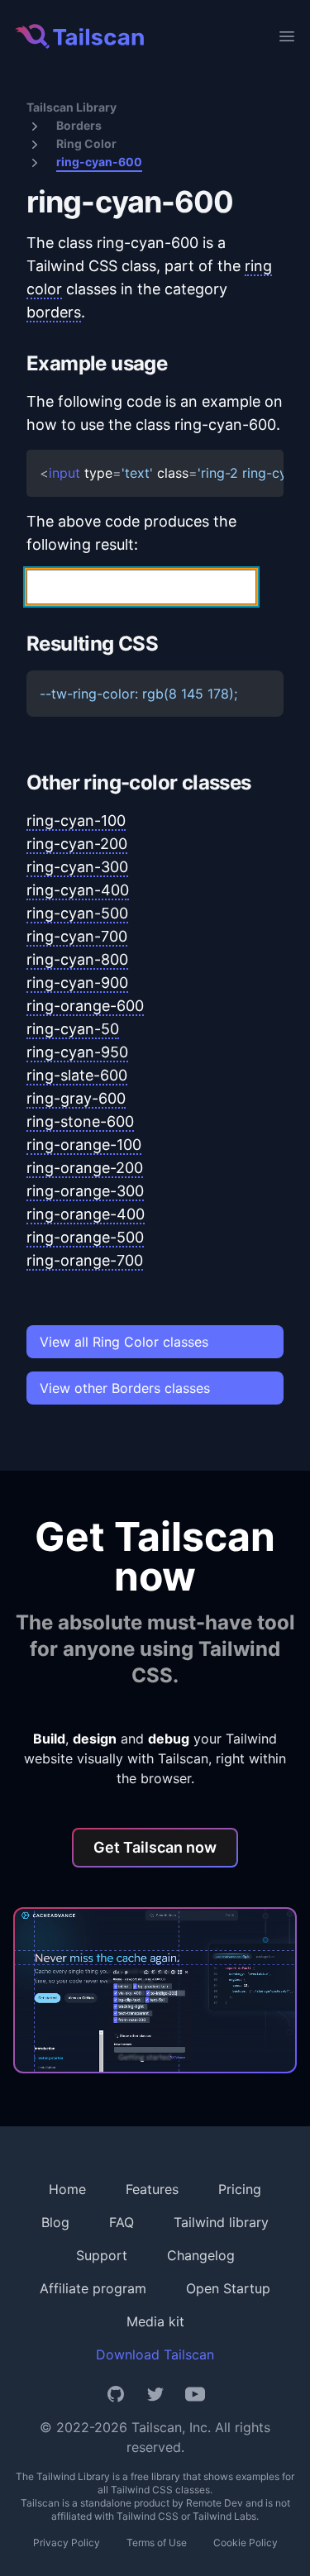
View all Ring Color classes (124, 1342)
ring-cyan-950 (77, 1052)
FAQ (122, 2222)
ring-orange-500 (85, 1237)
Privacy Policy (67, 2543)
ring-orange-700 (85, 1260)
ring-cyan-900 (77, 983)
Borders (79, 125)
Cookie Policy (246, 2543)
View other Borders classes (125, 1388)
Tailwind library (221, 2222)
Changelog (201, 2255)
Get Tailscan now (155, 1847)
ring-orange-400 (86, 1214)
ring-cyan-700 (77, 936)
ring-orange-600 (85, 1006)
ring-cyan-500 (77, 913)
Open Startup (228, 2288)
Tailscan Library (72, 107)
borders (54, 312)
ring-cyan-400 (78, 890)
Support (102, 2255)
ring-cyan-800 (77, 959)
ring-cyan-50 (73, 1029)
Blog (55, 2222)
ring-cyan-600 (99, 162)
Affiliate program (93, 2288)
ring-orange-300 (85, 1191)
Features (152, 2189)
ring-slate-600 (77, 1075)
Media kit (155, 2321)
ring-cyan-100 (76, 821)
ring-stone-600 (80, 1121)
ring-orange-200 (85, 1168)
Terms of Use (157, 2543)
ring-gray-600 (76, 1098)
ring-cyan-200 (77, 844)
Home (67, 2189)
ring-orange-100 (84, 1145)
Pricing (240, 2189)
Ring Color (86, 143)
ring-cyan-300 (77, 867)
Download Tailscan (155, 2354)
